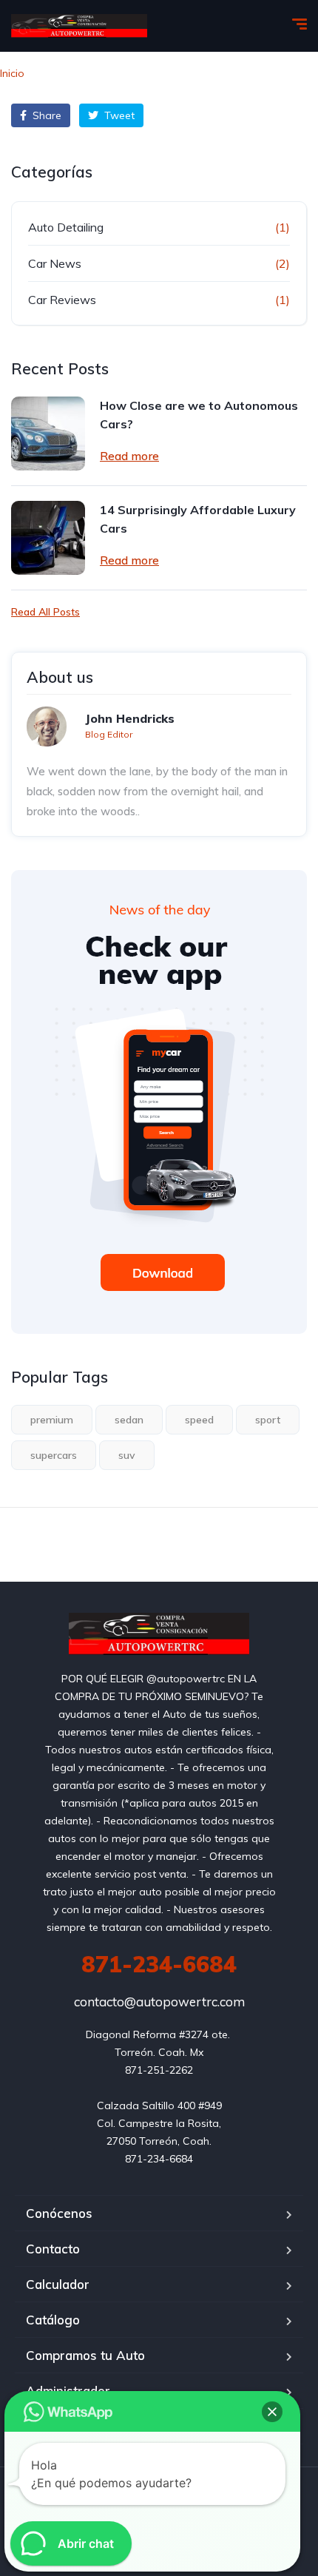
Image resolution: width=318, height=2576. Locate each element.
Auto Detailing (66, 227)
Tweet (118, 115)
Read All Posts (45, 612)
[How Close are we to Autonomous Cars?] (48, 434)
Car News (55, 263)
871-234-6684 (159, 1964)
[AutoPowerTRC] (79, 26)
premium (52, 1420)
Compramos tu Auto (85, 2355)
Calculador (58, 2284)
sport (268, 1420)
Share (45, 115)
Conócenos (59, 2213)
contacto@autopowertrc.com (159, 2002)
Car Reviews (62, 300)
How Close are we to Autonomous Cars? (199, 415)
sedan (129, 1420)
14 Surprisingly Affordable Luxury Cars (198, 519)
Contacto (53, 2249)
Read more (129, 456)
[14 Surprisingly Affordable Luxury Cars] (48, 538)
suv (127, 1455)
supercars (54, 1455)
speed (199, 1420)
